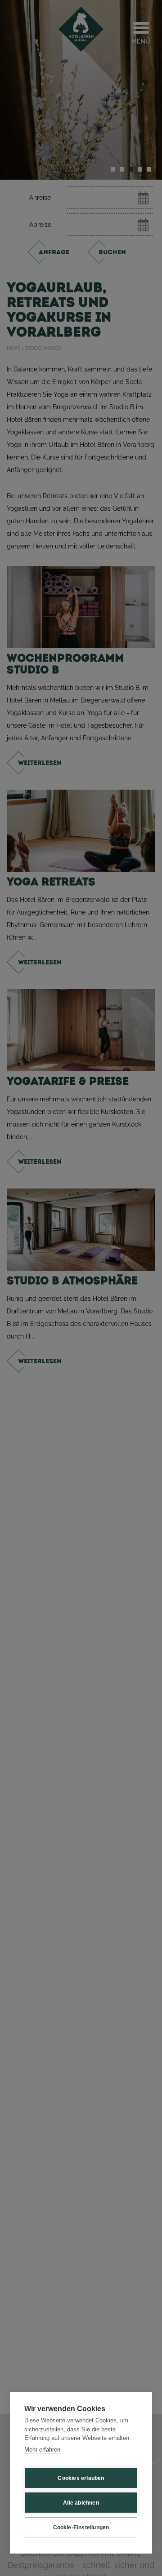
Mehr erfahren (42, 2450)
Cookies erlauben (81, 2478)
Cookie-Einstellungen (81, 2527)
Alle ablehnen (81, 2503)
